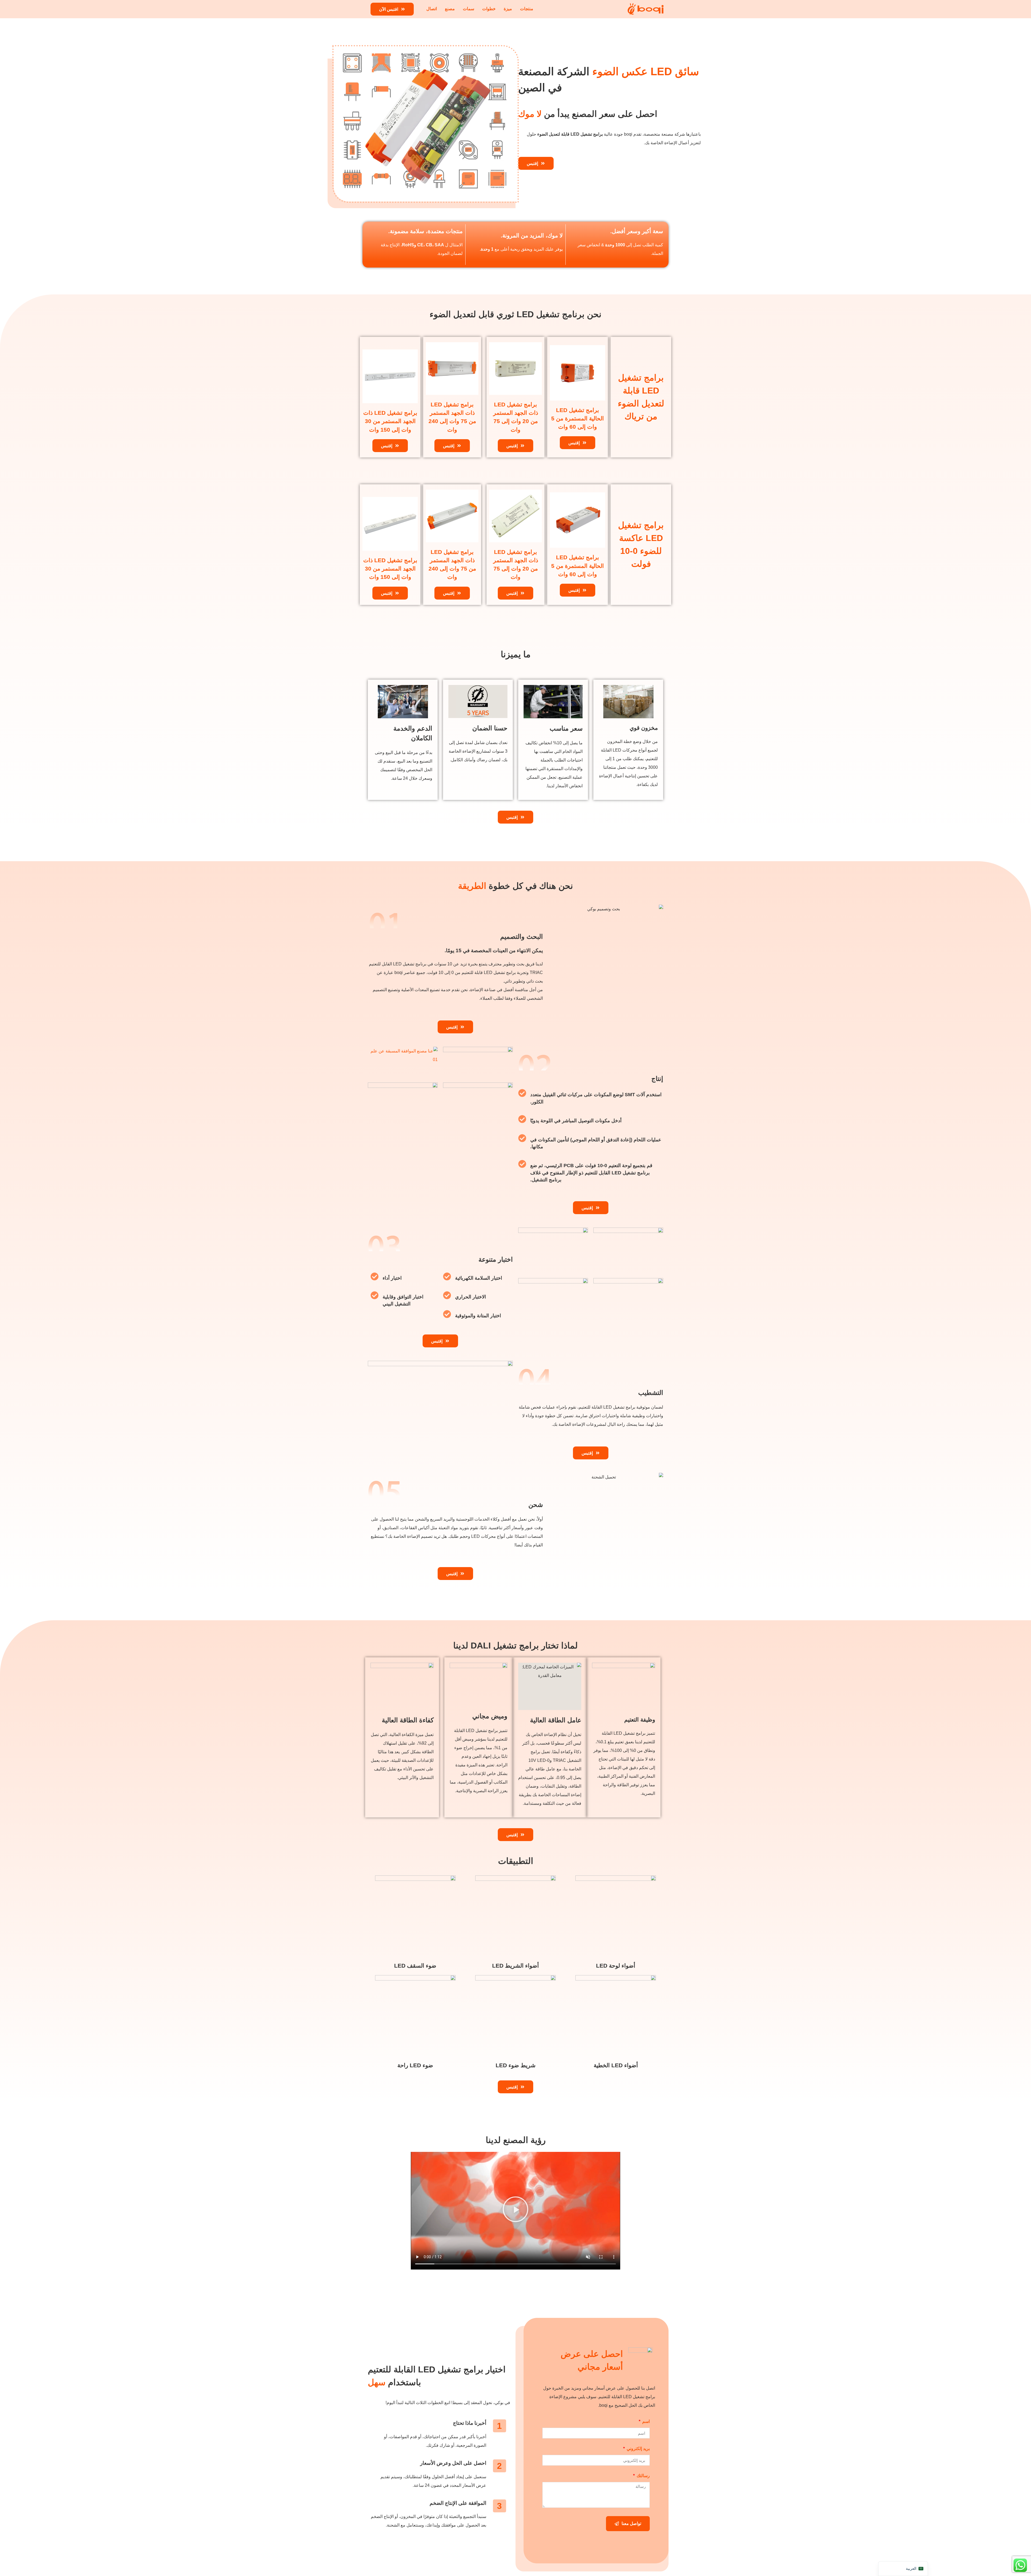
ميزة (508, 9)
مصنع (450, 9)
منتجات (527, 9)
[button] (515, 2211)
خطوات (489, 9)
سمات (469, 9)
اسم (645, 2422)
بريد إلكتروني (638, 2449)
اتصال (432, 9)
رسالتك (643, 2476)
